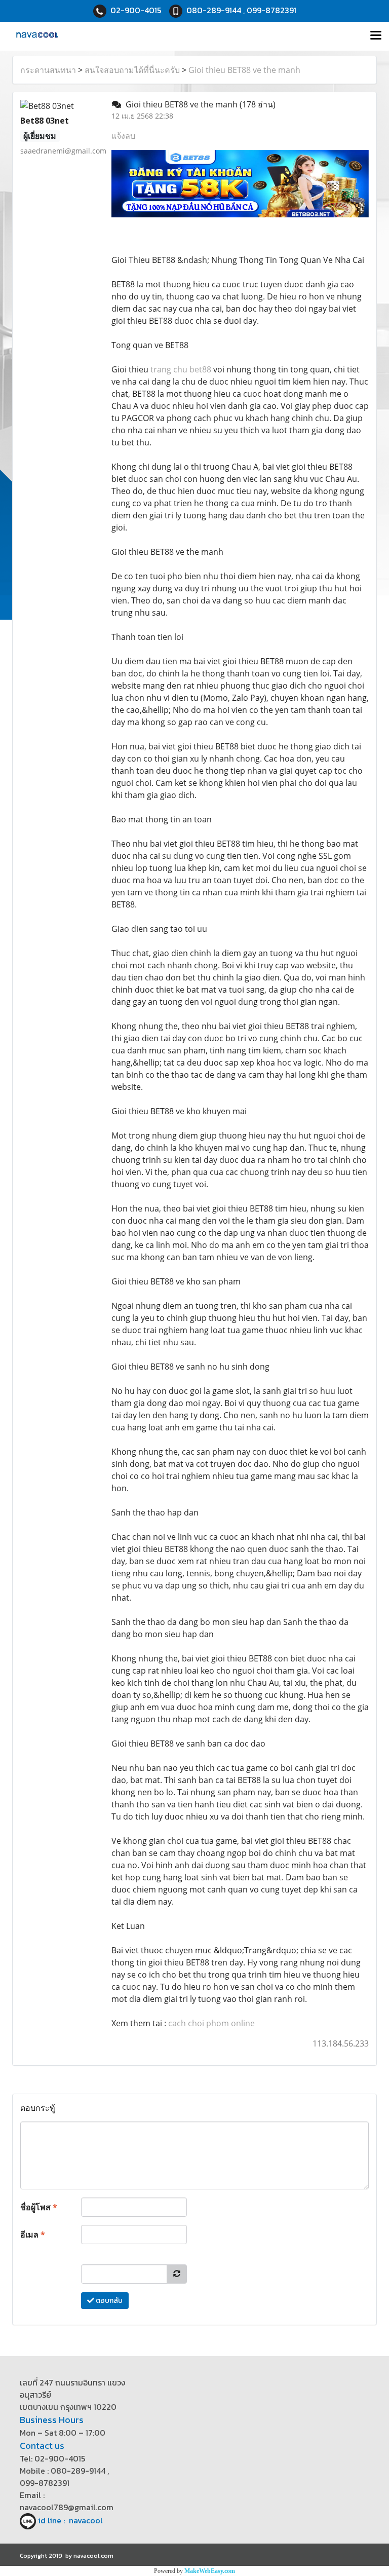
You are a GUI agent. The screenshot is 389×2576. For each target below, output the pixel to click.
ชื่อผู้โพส (39, 2207)
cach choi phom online (211, 2023)
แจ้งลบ (123, 136)
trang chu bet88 (181, 369)
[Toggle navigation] (376, 36)
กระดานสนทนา (48, 70)
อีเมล (33, 2234)
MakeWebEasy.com (210, 2571)
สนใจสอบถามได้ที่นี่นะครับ (132, 70)
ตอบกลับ (108, 2301)
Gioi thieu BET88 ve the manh (244, 70)
